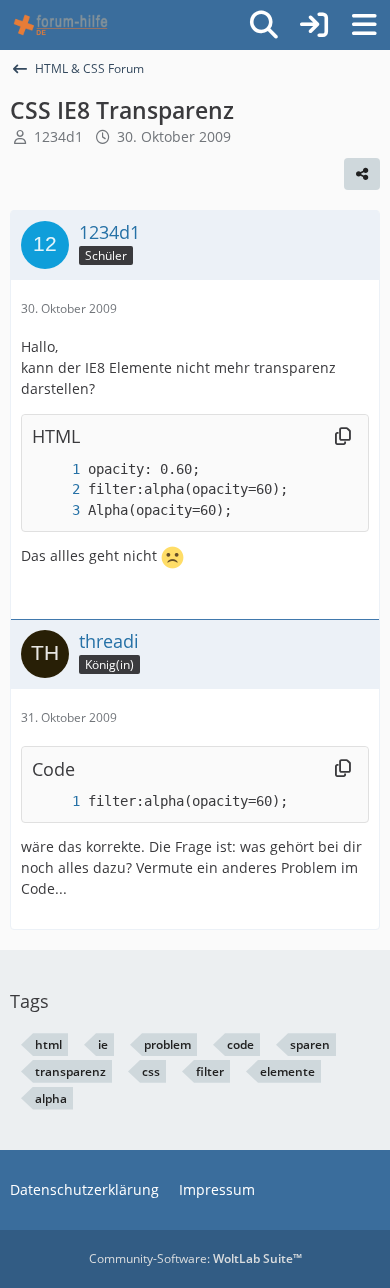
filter (210, 1071)
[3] (56, 510)
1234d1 (58, 136)
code (240, 1044)
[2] (56, 489)
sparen (310, 1044)
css (151, 1071)
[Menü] (364, 25)
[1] (56, 469)
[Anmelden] (314, 25)
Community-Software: (195, 1258)
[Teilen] (362, 174)
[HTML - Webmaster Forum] (60, 25)
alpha (51, 1098)
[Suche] (264, 25)
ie (103, 1044)
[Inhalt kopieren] (343, 437)
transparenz (70, 1071)
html (48, 1044)
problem (167, 1044)
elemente (287, 1071)
